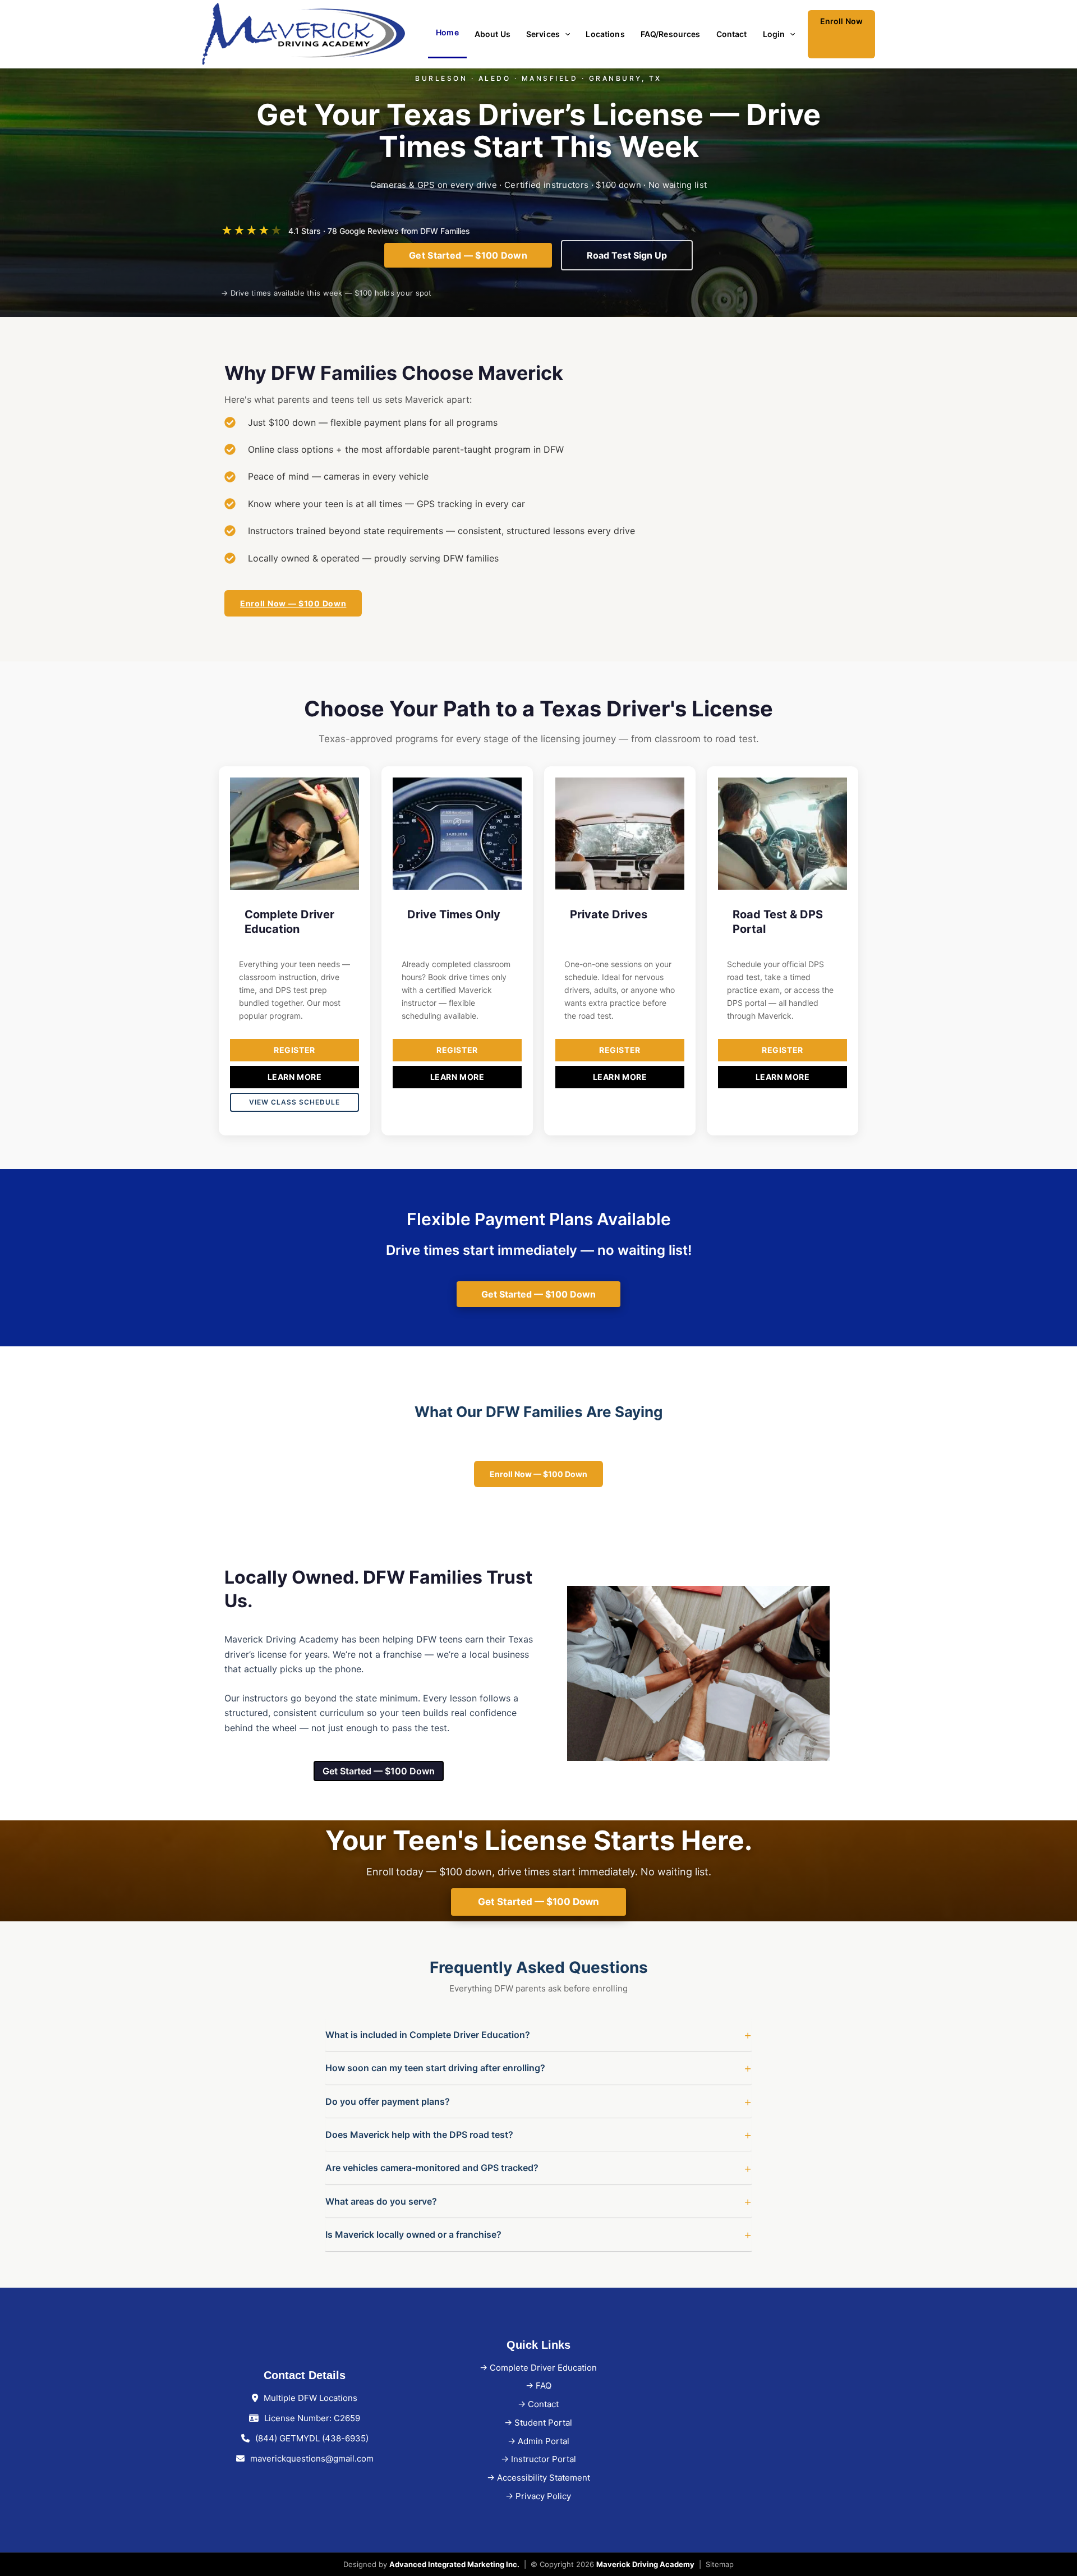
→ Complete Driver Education (538, 2368)
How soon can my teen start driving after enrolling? (435, 2068)
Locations (605, 34)
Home (447, 32)
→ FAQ (538, 2386)
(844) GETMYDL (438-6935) (312, 2438)
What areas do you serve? (381, 2201)
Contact (732, 34)
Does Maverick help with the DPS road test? (419, 2135)
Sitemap (720, 2564)
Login (774, 34)
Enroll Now (841, 21)
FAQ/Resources (671, 34)
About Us (493, 34)
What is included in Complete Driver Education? (428, 2035)
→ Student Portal (538, 2423)
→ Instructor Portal (538, 2459)
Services (543, 34)
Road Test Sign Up (627, 255)
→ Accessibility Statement (538, 2478)
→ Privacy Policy (538, 2496)
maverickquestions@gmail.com (312, 2458)
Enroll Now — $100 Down (293, 603)
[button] (565, 34)
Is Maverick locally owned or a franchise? (413, 2234)
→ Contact (538, 2404)
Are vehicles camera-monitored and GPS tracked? (432, 2168)
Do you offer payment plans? (388, 2101)
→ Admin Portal (538, 2441)
